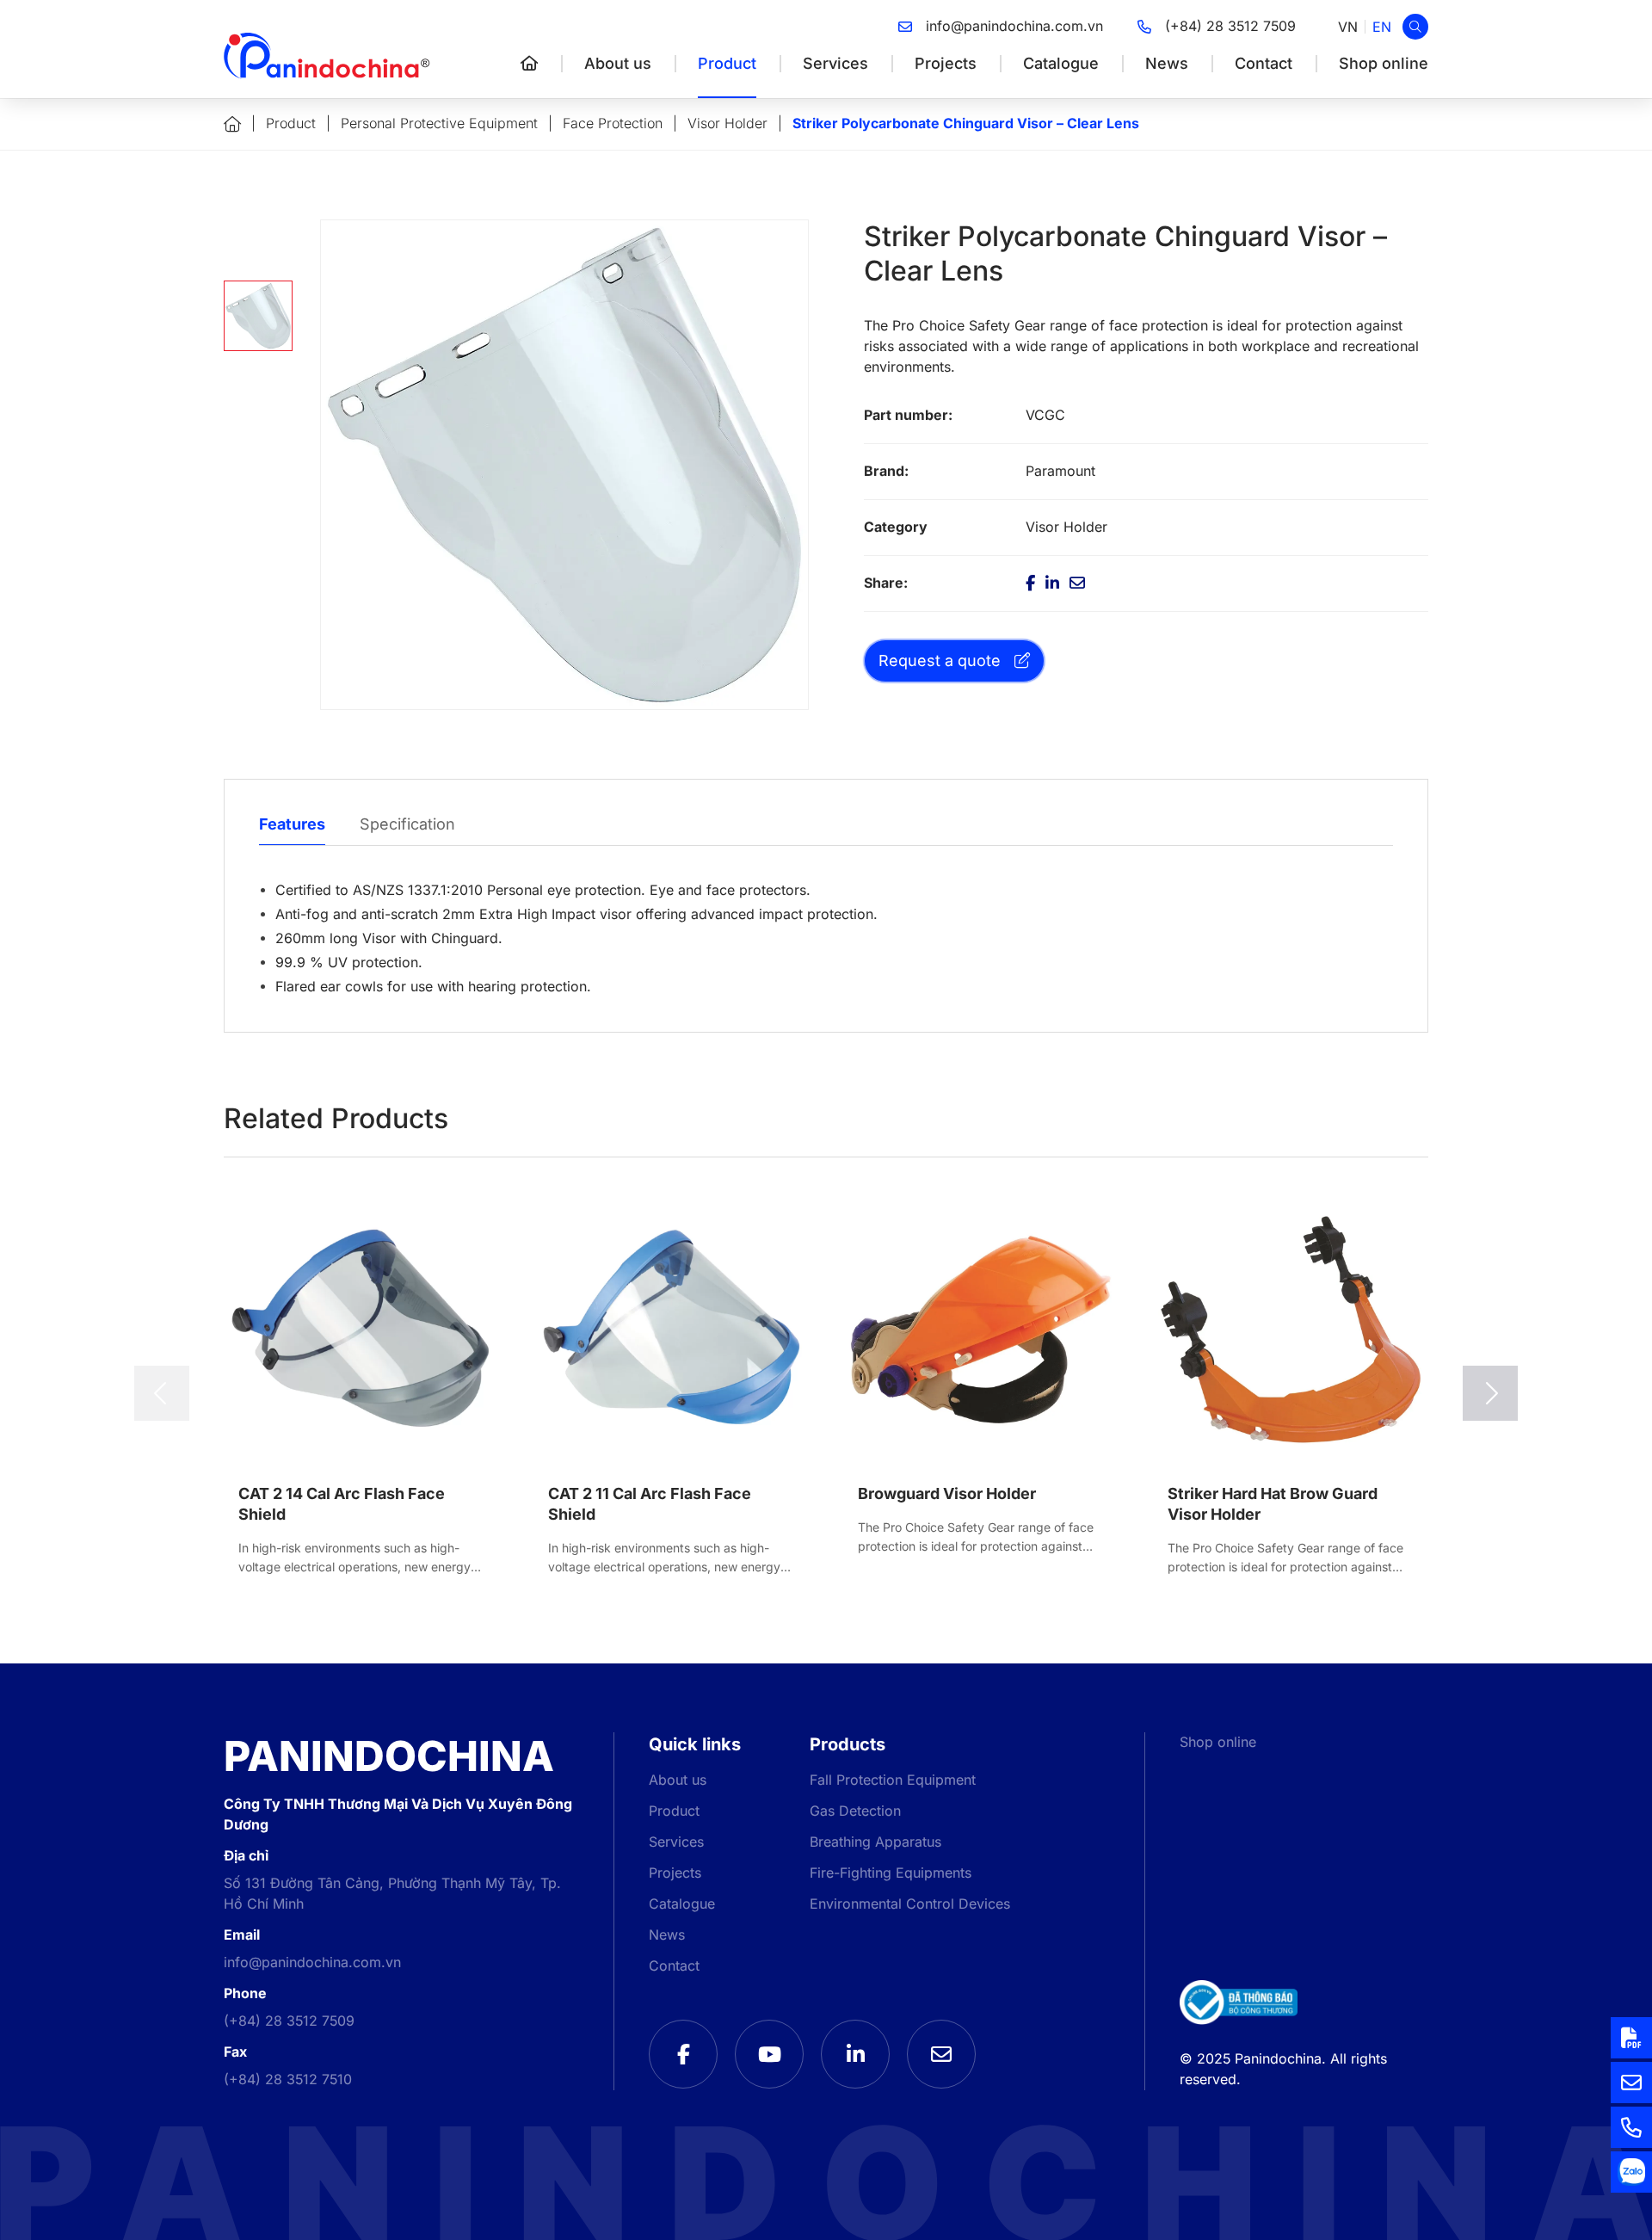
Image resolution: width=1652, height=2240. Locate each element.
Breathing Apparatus (875, 1842)
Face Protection (613, 123)
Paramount (1060, 471)
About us (618, 63)
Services (835, 63)
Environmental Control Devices (910, 1904)
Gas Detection (855, 1811)
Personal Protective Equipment (439, 123)
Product (727, 63)
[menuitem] (1348, 27)
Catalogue (1061, 63)
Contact (1264, 63)
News (1167, 63)
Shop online (1384, 63)
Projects (946, 63)
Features (292, 824)
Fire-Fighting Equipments (891, 1873)
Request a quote (940, 660)
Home (232, 124)
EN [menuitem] (1382, 26)
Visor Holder (727, 123)
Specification (407, 824)
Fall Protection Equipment (893, 1780)
